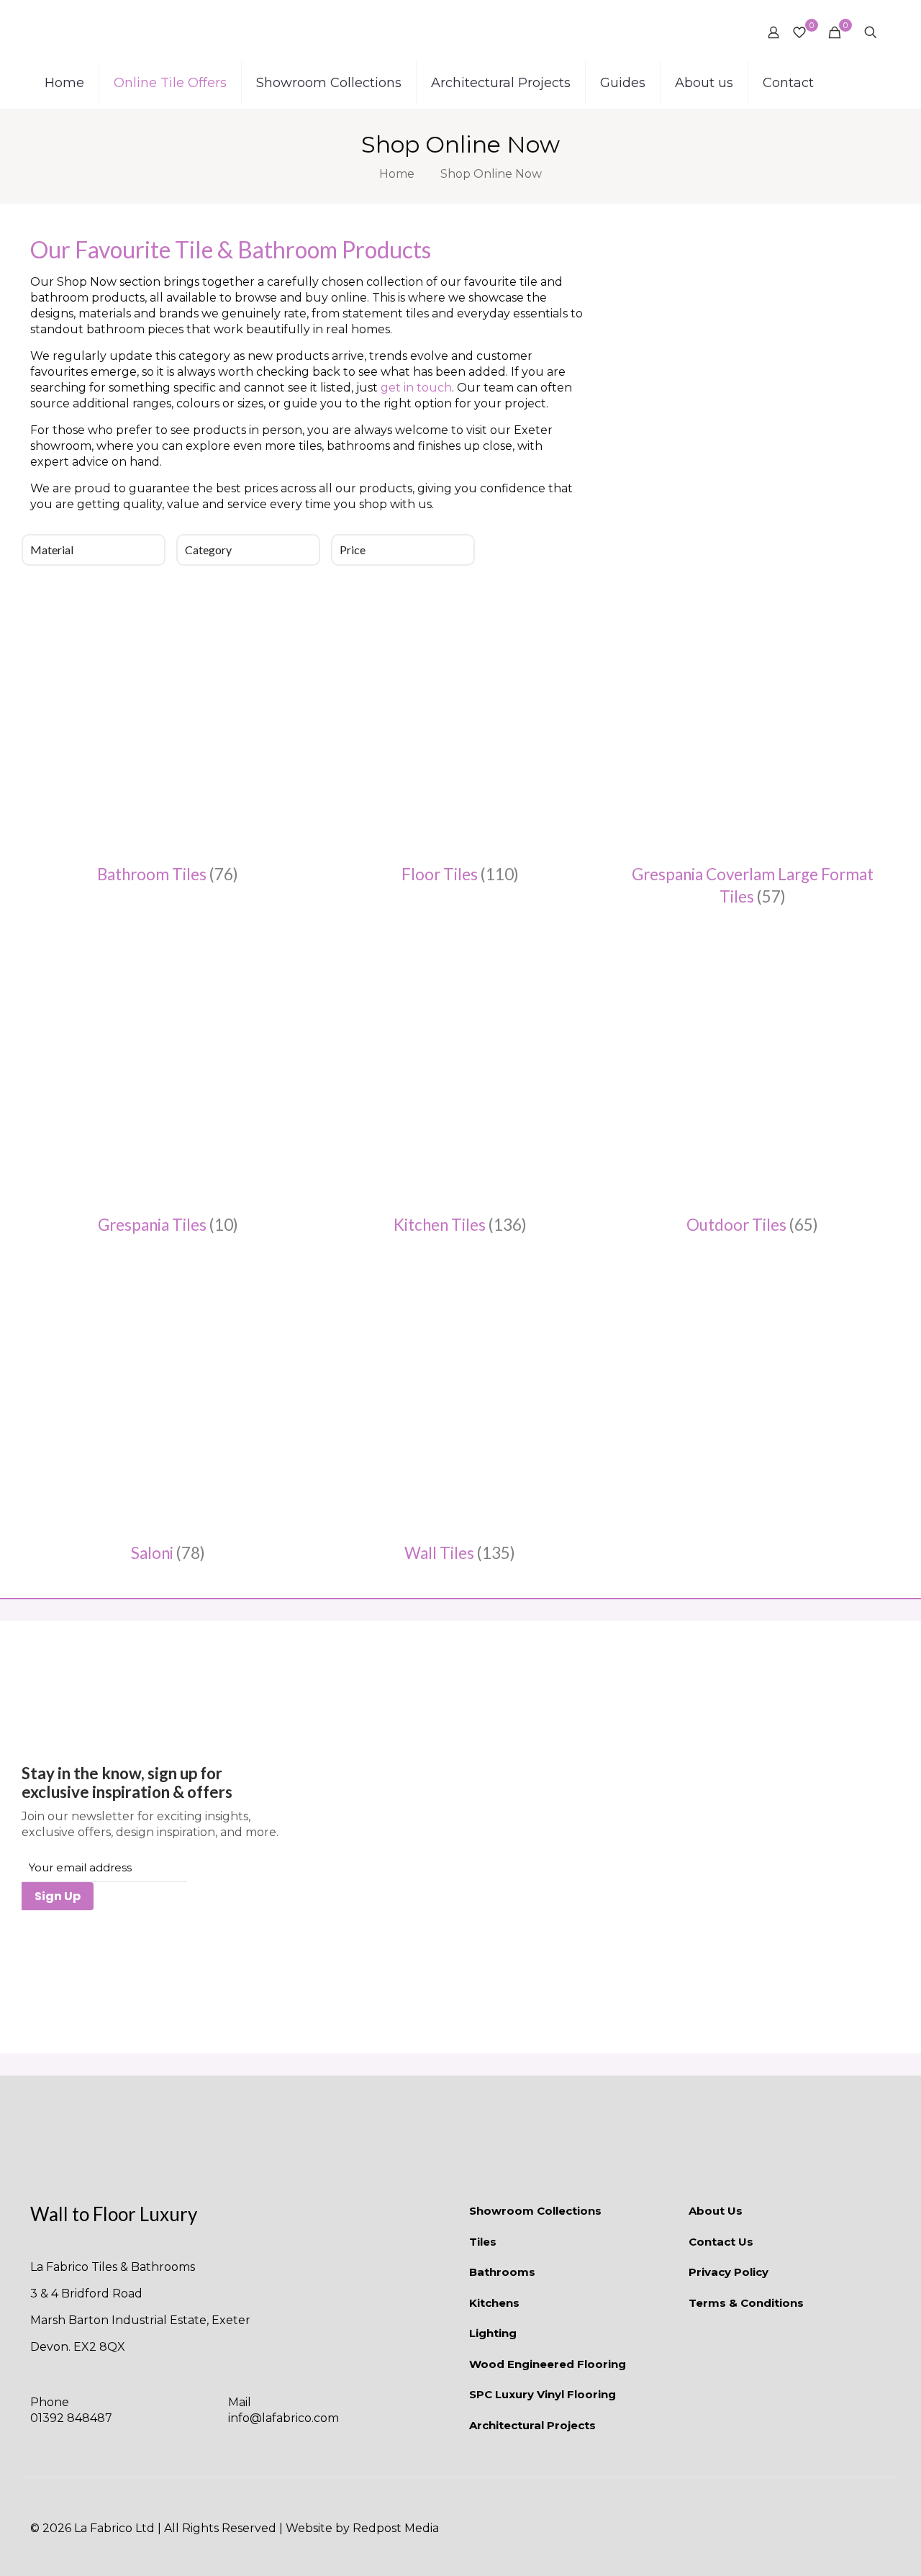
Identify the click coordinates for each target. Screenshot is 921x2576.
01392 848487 (71, 2418)
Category (208, 550)
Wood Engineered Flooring (548, 2364)
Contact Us (721, 2242)
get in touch (416, 388)
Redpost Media (396, 2528)
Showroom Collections (535, 2211)
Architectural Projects (532, 2425)
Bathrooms (502, 2272)
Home (397, 174)
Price (353, 550)
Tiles (483, 2242)
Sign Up (58, 1896)
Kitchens (494, 2303)
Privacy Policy (729, 2272)
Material (52, 550)
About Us (716, 2211)
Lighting (493, 2333)
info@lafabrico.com (283, 2418)
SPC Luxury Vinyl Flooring (543, 2394)
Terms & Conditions (746, 2303)
